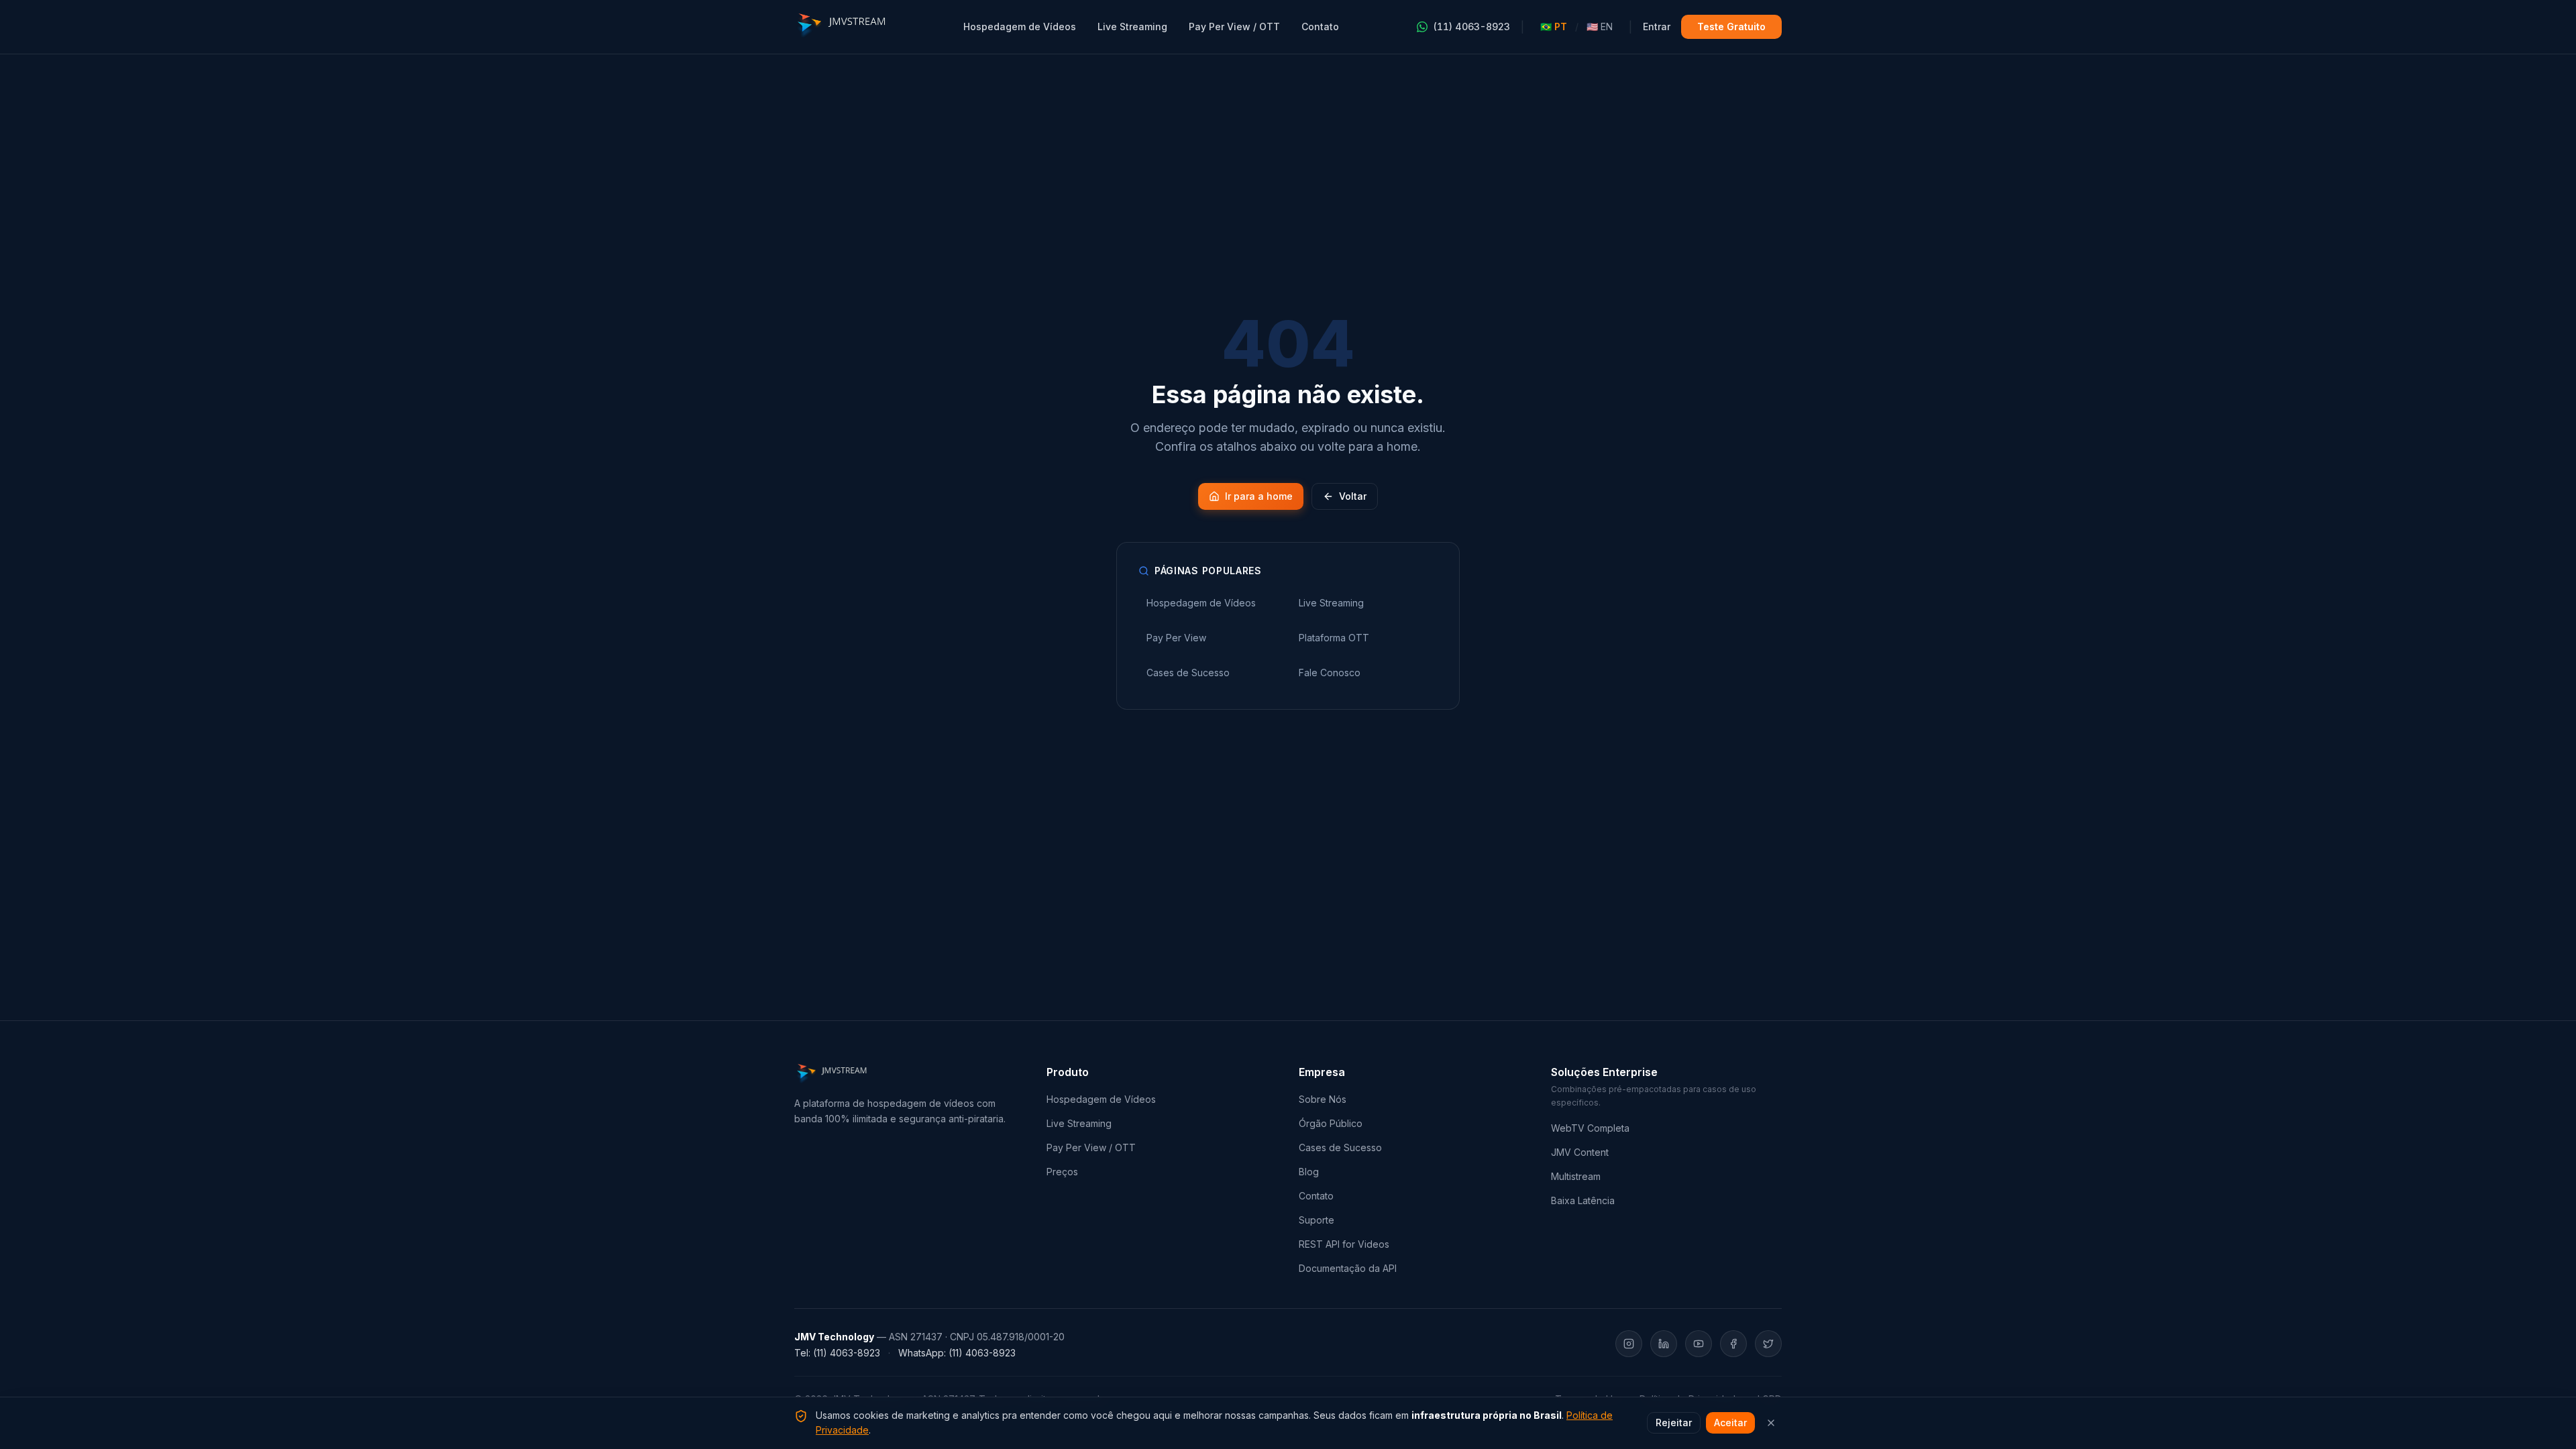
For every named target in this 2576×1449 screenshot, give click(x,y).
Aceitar (1730, 1423)
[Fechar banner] (1771, 1423)
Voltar (1353, 496)
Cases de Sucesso (1340, 1147)
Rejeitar (1674, 1423)
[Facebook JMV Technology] (1733, 1344)
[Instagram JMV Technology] (1629, 1344)
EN (1600, 26)
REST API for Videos (1344, 1244)
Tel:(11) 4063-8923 (837, 1353)
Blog (1309, 1172)
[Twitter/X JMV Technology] (1768, 1344)
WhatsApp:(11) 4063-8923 (957, 1353)
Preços (1062, 1172)
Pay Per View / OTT (1234, 26)
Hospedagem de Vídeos (1020, 26)
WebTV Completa (1590, 1128)
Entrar (1657, 26)
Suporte (1317, 1220)
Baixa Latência (1583, 1200)
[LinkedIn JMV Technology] (1664, 1344)
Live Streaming (1132, 26)
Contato (1320, 26)
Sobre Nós (1323, 1099)
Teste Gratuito (1731, 26)
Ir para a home (1259, 496)
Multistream (1576, 1176)
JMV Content (1580, 1152)
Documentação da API (1348, 1268)
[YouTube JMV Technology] (1699, 1344)
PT (1554, 26)
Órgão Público (1331, 1123)
